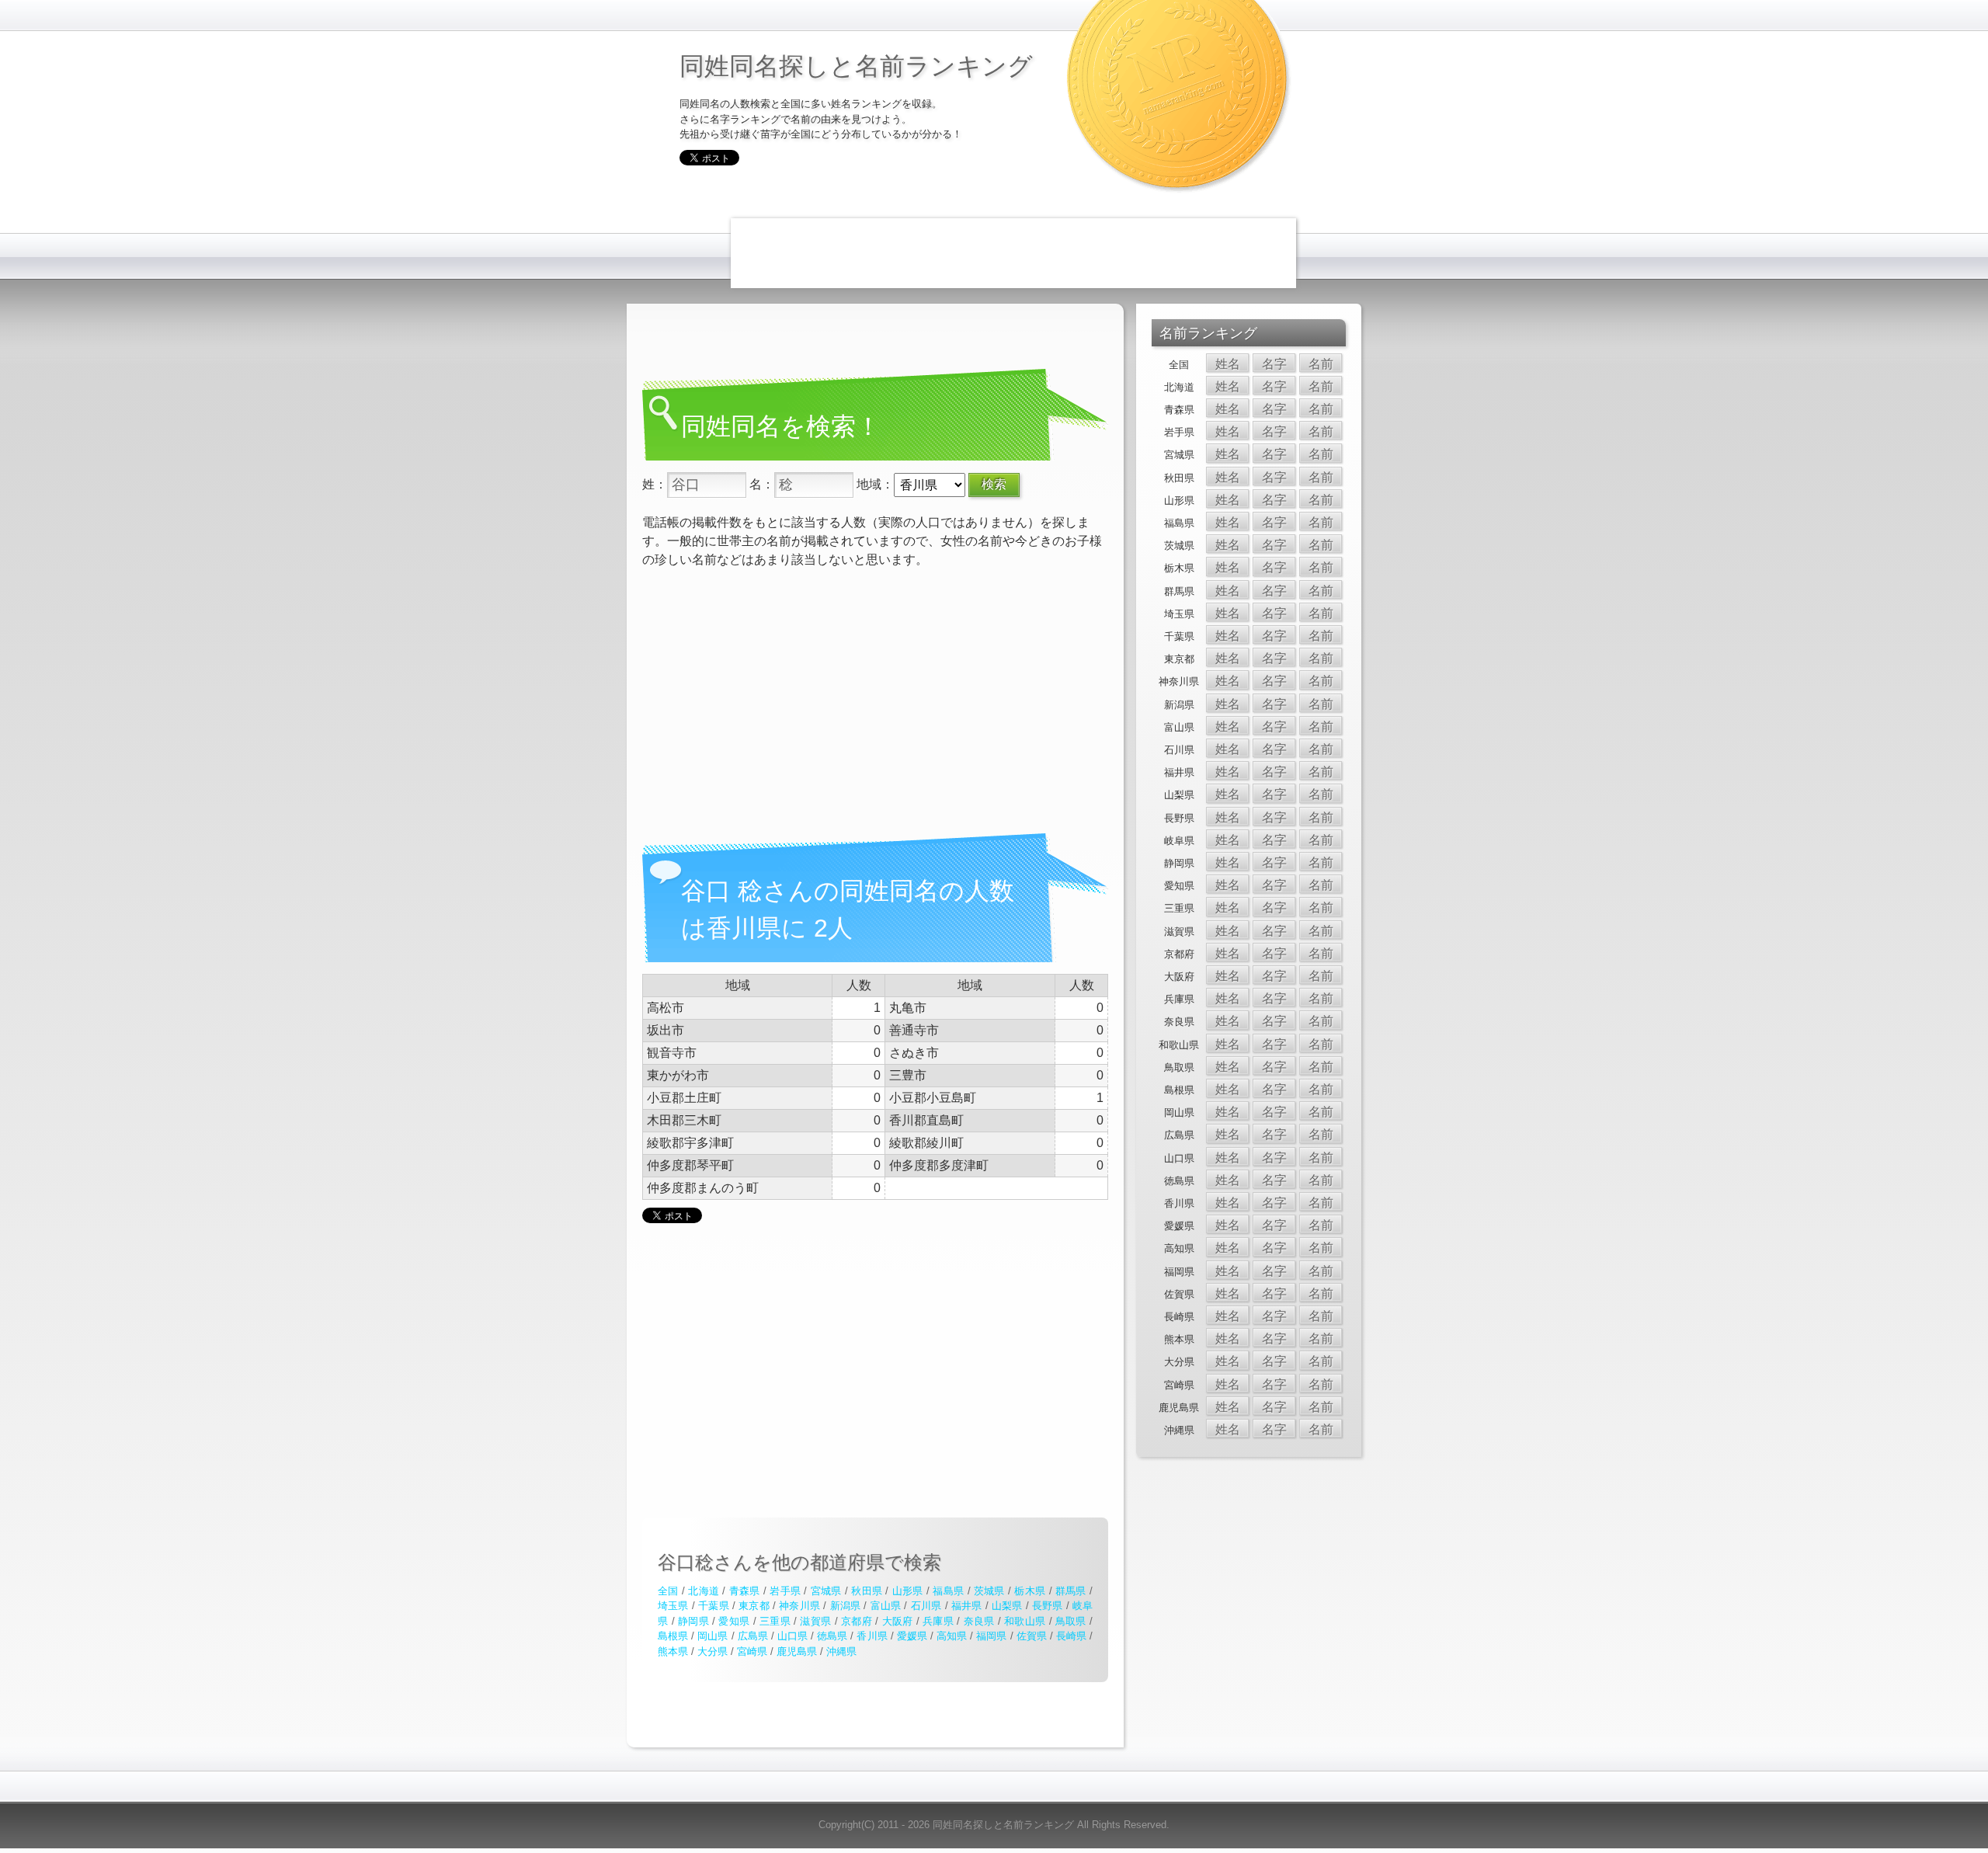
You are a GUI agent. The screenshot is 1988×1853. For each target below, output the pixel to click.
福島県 (948, 1591)
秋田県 (867, 1591)
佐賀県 (1032, 1636)
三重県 (775, 1621)
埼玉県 (673, 1606)
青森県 (745, 1591)
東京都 (754, 1606)
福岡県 (991, 1636)
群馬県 (1071, 1591)
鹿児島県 (797, 1651)
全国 (668, 1591)
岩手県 (785, 1591)
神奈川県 (799, 1606)
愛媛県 (912, 1636)
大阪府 (898, 1621)
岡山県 (712, 1636)
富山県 (886, 1606)
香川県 (872, 1636)
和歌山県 (1025, 1621)
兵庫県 (938, 1621)
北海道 (704, 1591)
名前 (1321, 364)
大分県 (712, 1651)
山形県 (908, 1591)
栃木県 (1030, 1591)
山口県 (792, 1636)
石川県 (926, 1606)
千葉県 (714, 1606)
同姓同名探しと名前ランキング (856, 65)
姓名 (1228, 364)
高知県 (952, 1636)
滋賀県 (815, 1621)
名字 (1274, 364)
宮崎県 (752, 1651)
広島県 (753, 1636)
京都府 (857, 1621)
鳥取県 (1071, 1621)
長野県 (1048, 1606)
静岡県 (693, 1621)
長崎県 (1071, 1636)
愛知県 (734, 1621)
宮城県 (826, 1591)
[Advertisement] (1013, 253)
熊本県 (673, 1651)
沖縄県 (841, 1651)
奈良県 (979, 1621)
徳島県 (832, 1636)
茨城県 (989, 1591)
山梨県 (1007, 1606)
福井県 (967, 1606)
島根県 (673, 1636)
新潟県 (846, 1606)
